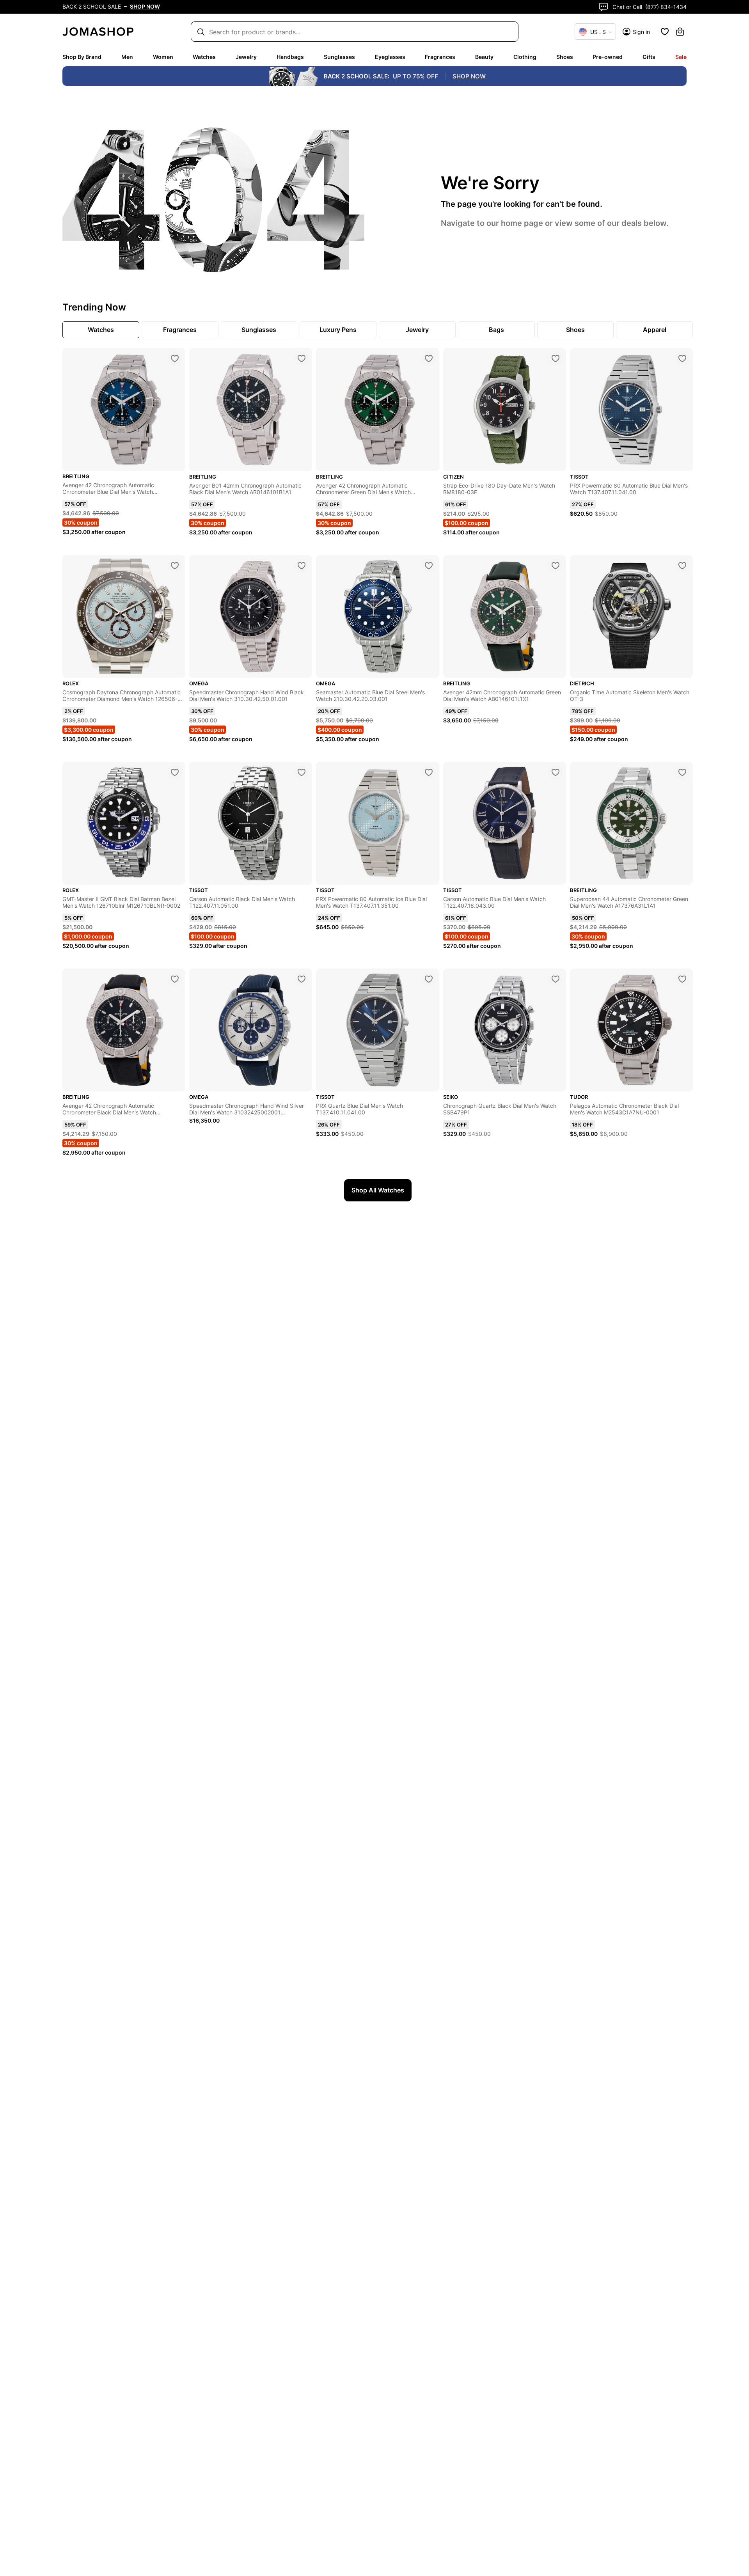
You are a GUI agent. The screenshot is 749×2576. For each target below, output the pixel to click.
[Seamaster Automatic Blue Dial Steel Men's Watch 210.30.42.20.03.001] (429, 566)
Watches (204, 57)
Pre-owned (608, 57)
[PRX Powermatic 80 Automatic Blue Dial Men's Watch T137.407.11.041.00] (682, 358)
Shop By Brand (82, 57)
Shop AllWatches (378, 1190)
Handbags (290, 57)
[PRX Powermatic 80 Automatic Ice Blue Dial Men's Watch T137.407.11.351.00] (429, 772)
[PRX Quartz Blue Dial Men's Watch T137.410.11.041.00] (429, 979)
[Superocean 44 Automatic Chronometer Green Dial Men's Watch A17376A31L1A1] (682, 772)
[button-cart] (680, 32)
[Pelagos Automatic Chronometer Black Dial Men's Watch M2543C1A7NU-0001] (682, 979)
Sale (681, 57)
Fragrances (440, 57)
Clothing (525, 57)
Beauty (484, 57)
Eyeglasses (390, 57)
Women (163, 57)
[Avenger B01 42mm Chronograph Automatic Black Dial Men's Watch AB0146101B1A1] (302, 358)
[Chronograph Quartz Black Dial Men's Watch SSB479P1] (556, 979)
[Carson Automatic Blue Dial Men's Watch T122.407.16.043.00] (556, 772)
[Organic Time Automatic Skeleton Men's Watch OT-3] (682, 566)
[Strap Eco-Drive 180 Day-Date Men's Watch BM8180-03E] (556, 358)
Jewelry (246, 57)
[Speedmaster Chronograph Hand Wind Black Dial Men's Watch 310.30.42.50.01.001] (302, 566)
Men (127, 57)
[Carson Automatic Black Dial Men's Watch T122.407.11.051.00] (302, 772)
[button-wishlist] (665, 32)
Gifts (649, 57)
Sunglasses (339, 57)
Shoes (565, 57)
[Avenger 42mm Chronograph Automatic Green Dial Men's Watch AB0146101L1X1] (556, 566)
